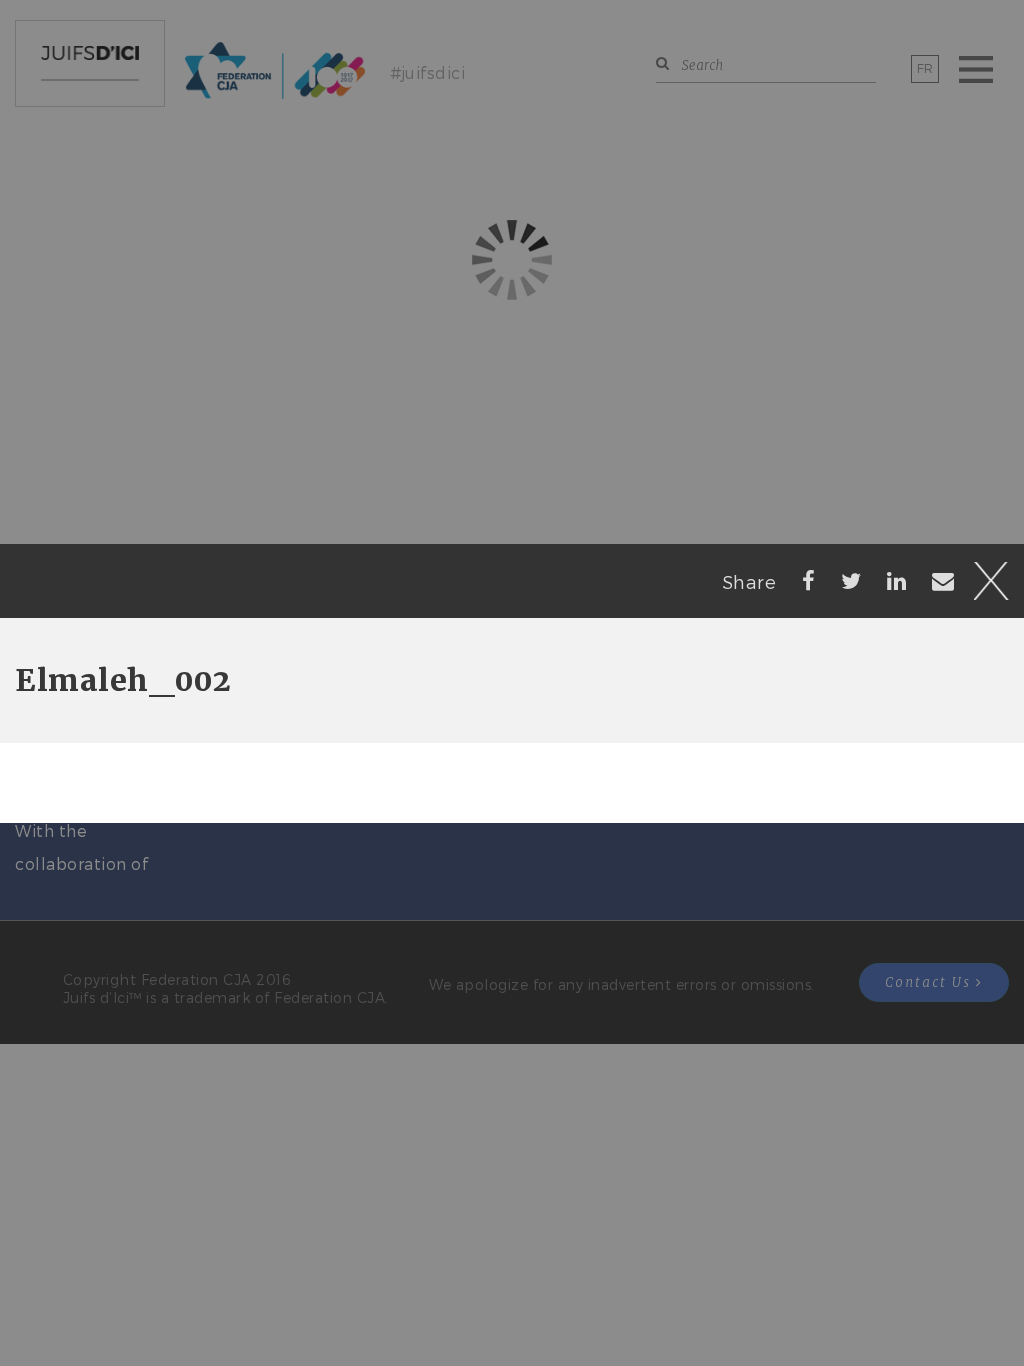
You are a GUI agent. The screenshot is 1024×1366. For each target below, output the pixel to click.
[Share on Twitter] (851, 580)
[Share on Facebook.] (809, 580)
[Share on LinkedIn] (897, 580)
